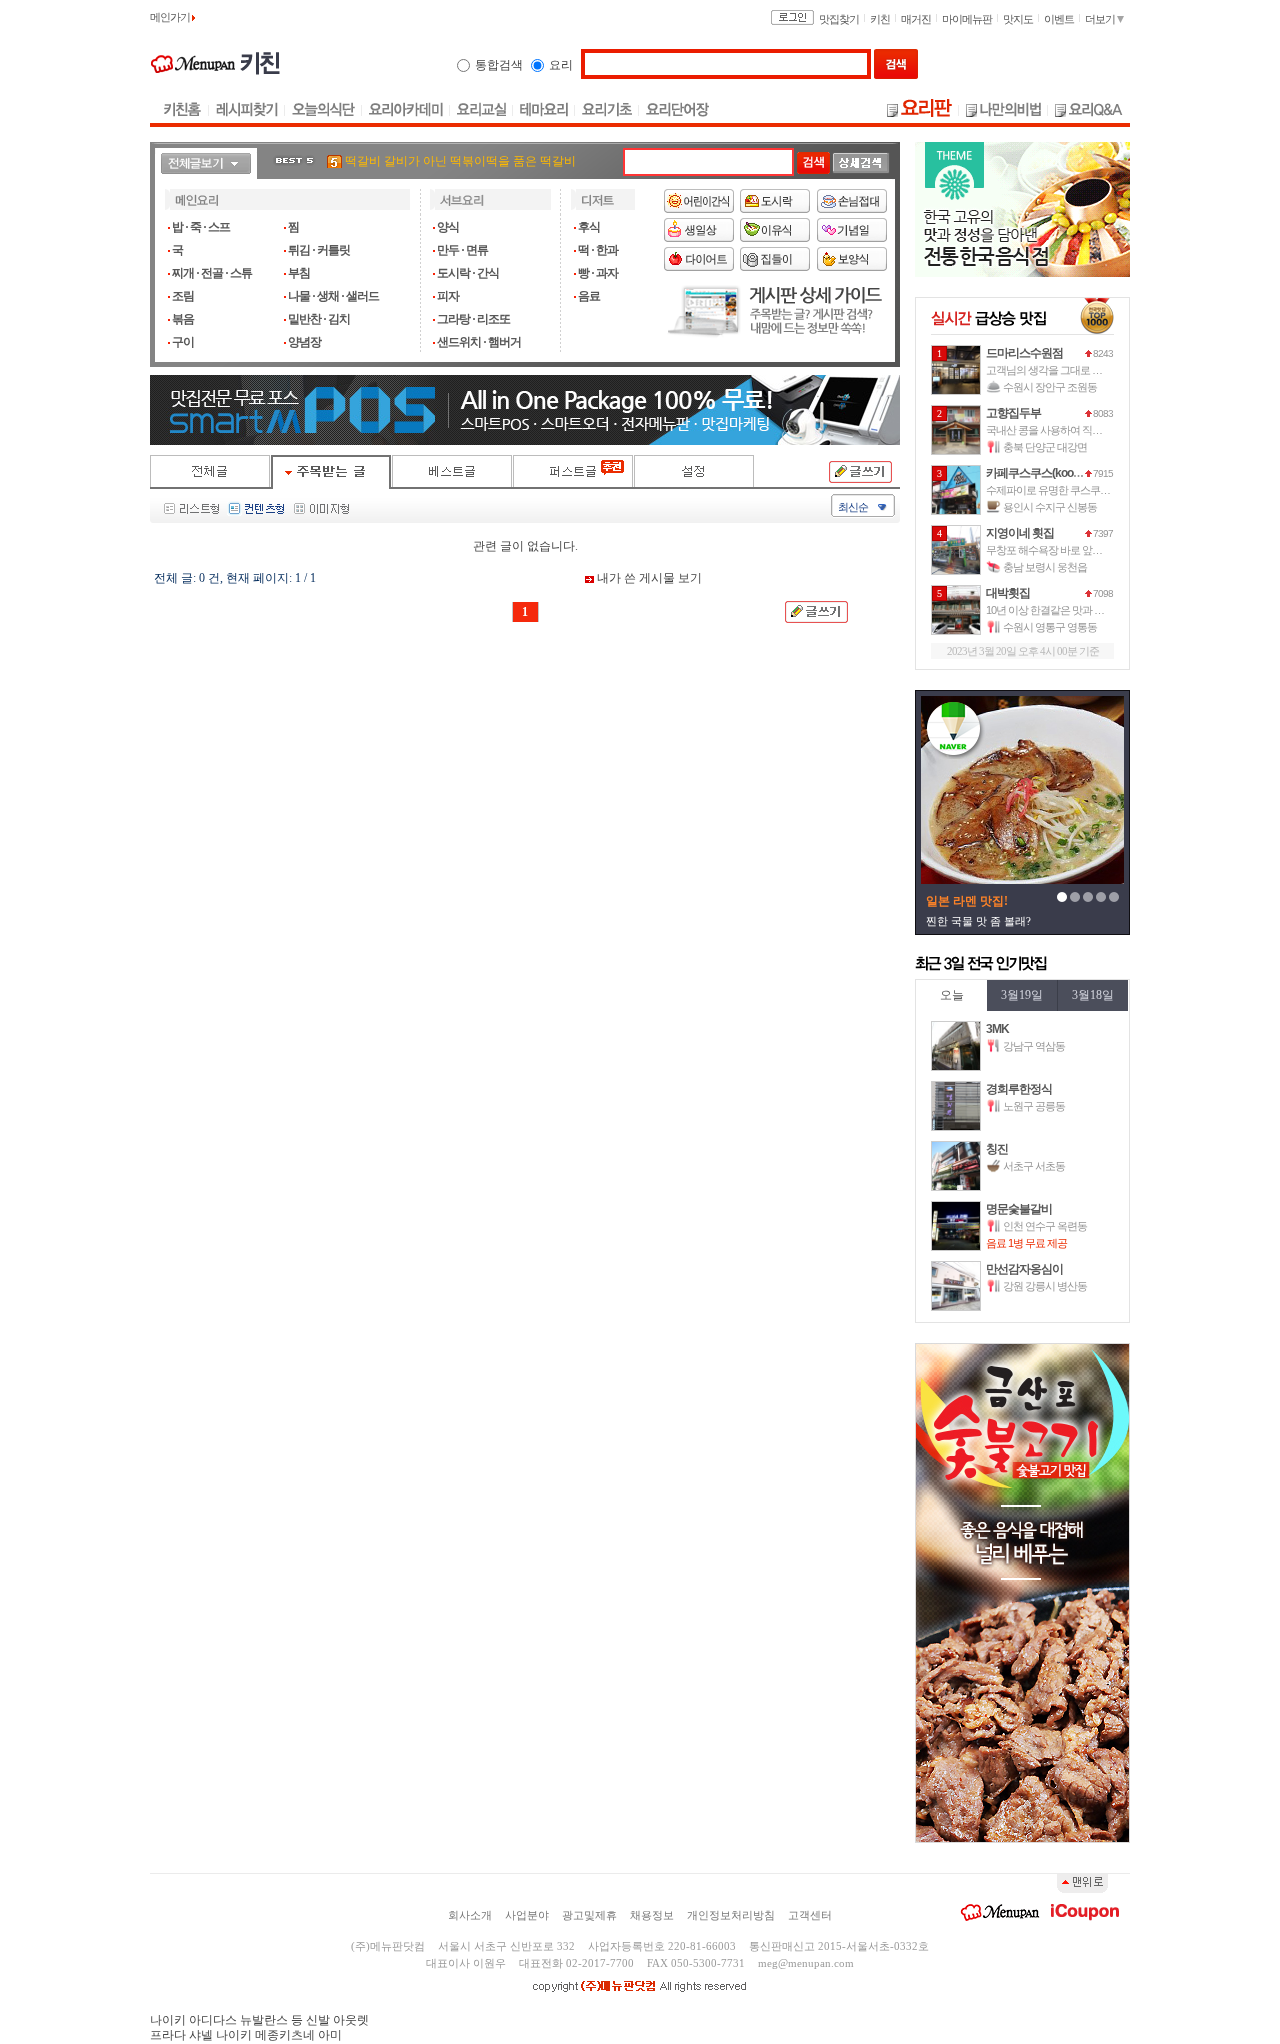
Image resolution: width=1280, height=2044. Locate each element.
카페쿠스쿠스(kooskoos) (1046, 473)
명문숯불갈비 (1019, 1209)
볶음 (183, 319)
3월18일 (1093, 995)
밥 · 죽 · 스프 (201, 227)
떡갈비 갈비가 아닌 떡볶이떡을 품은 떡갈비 (460, 161)
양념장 (304, 342)
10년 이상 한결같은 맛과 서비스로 (1060, 610)
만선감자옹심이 (1024, 1269)
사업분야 (527, 1915)
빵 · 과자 (598, 273)
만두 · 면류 (462, 250)
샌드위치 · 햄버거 (479, 342)
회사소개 (470, 1915)
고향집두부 (1013, 413)
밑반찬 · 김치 (319, 319)
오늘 (952, 995)
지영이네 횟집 (1020, 533)
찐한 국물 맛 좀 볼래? (978, 921)
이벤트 (1059, 19)
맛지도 (1018, 19)
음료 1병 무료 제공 (1026, 1243)
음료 (589, 296)
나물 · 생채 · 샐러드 (333, 296)
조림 (183, 296)
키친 (880, 19)
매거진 (916, 19)
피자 (448, 296)
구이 (183, 342)
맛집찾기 (839, 19)
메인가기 (171, 17)
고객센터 (810, 1915)
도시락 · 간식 (468, 273)
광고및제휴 (589, 1915)
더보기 (1101, 19)
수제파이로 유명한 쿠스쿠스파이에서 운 (1074, 490)
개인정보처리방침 (731, 1915)
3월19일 (1022, 995)
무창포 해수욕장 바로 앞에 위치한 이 (1066, 550)
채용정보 (652, 1915)
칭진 (997, 1149)
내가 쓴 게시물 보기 (648, 578)
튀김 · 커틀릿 (319, 250)
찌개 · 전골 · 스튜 (212, 273)
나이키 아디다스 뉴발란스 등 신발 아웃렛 (259, 2020)
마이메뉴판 (967, 19)
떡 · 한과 (598, 250)
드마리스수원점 (1024, 353)
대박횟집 (1008, 593)
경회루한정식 (1019, 1089)
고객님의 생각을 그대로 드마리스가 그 (1070, 370)
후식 (589, 227)
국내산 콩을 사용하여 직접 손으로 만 (1066, 430)
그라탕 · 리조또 (473, 319)
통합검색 (499, 65)
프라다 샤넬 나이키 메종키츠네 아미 (246, 2035)
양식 (448, 227)
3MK (997, 1029)
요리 (561, 65)
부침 (299, 273)
